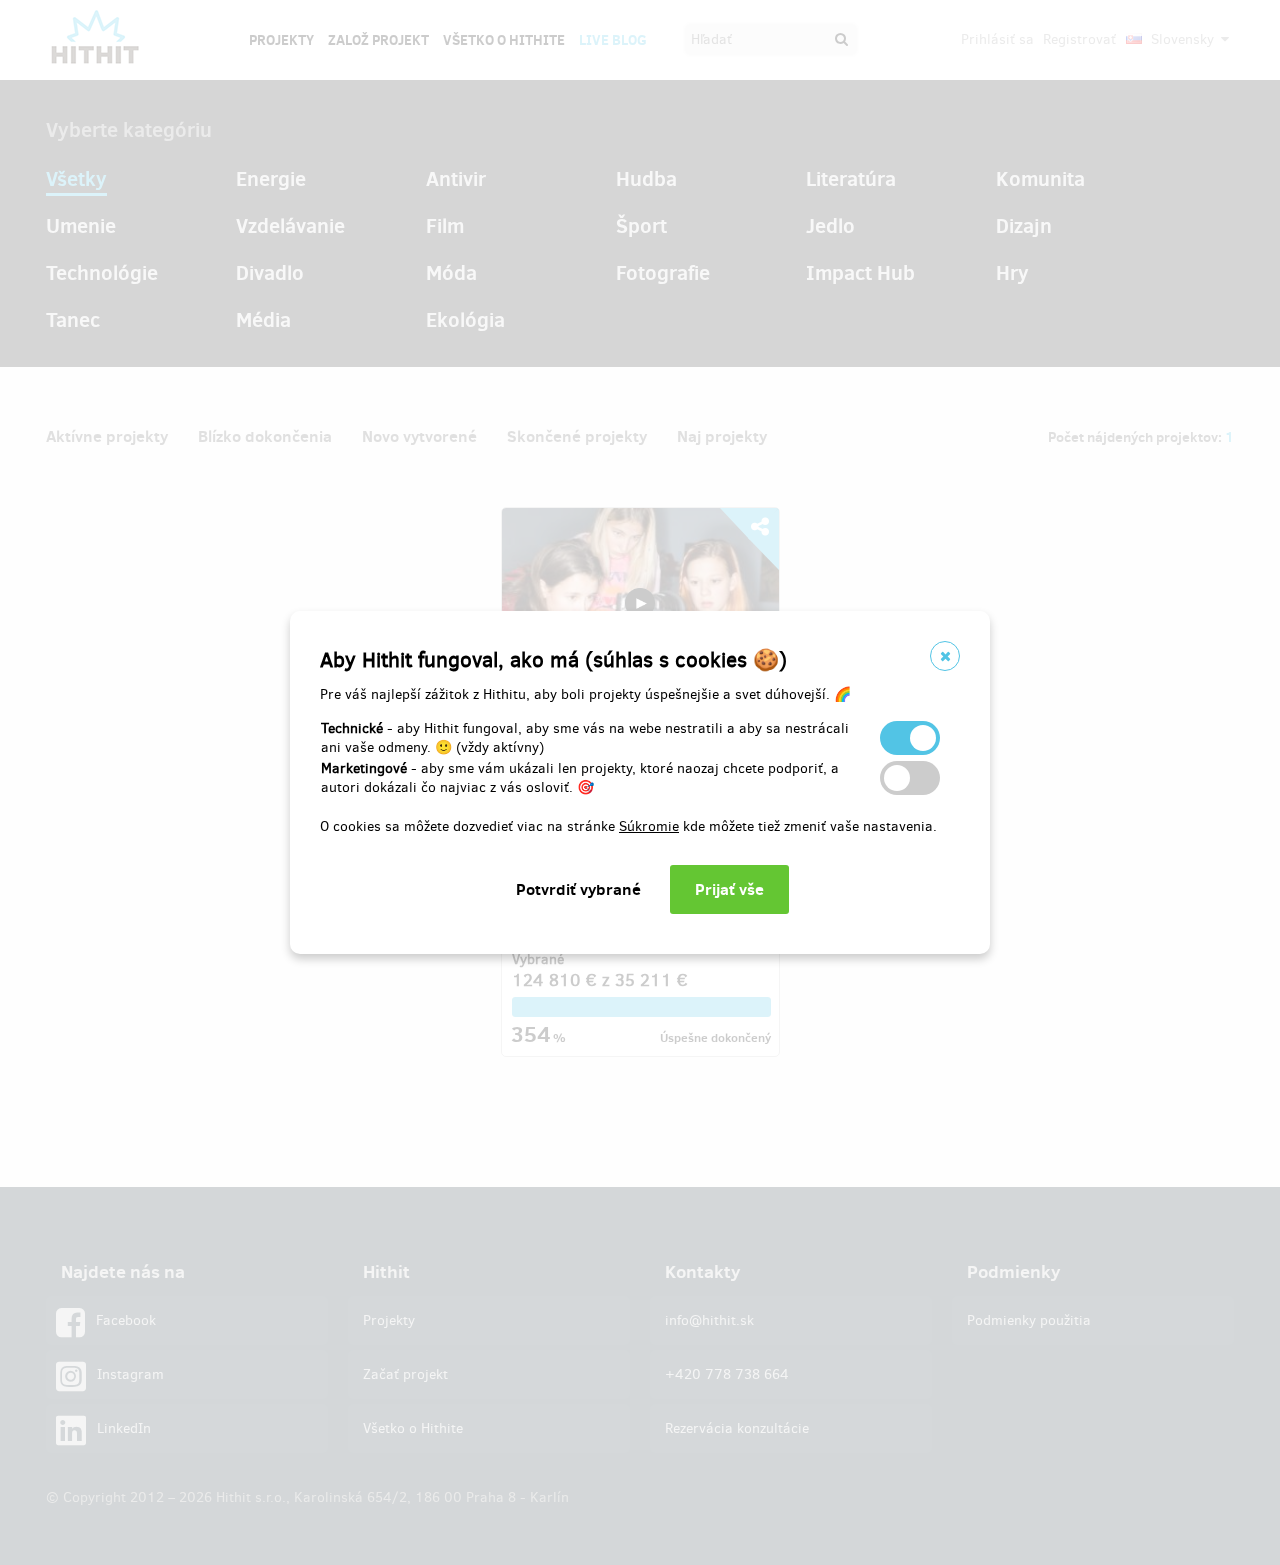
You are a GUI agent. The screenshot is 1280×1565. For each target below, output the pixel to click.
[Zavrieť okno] (945, 656)
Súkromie (649, 826)
